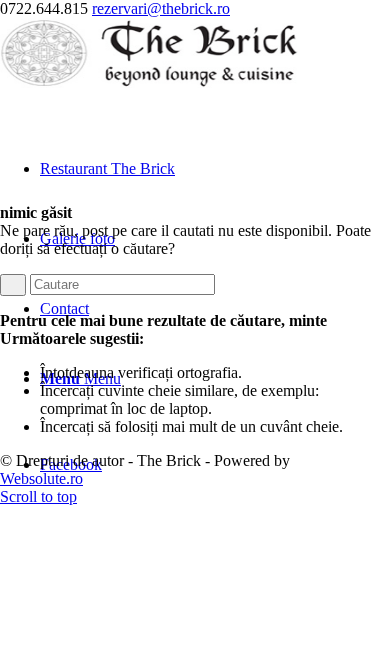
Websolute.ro (41, 478)
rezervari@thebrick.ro (161, 8)
